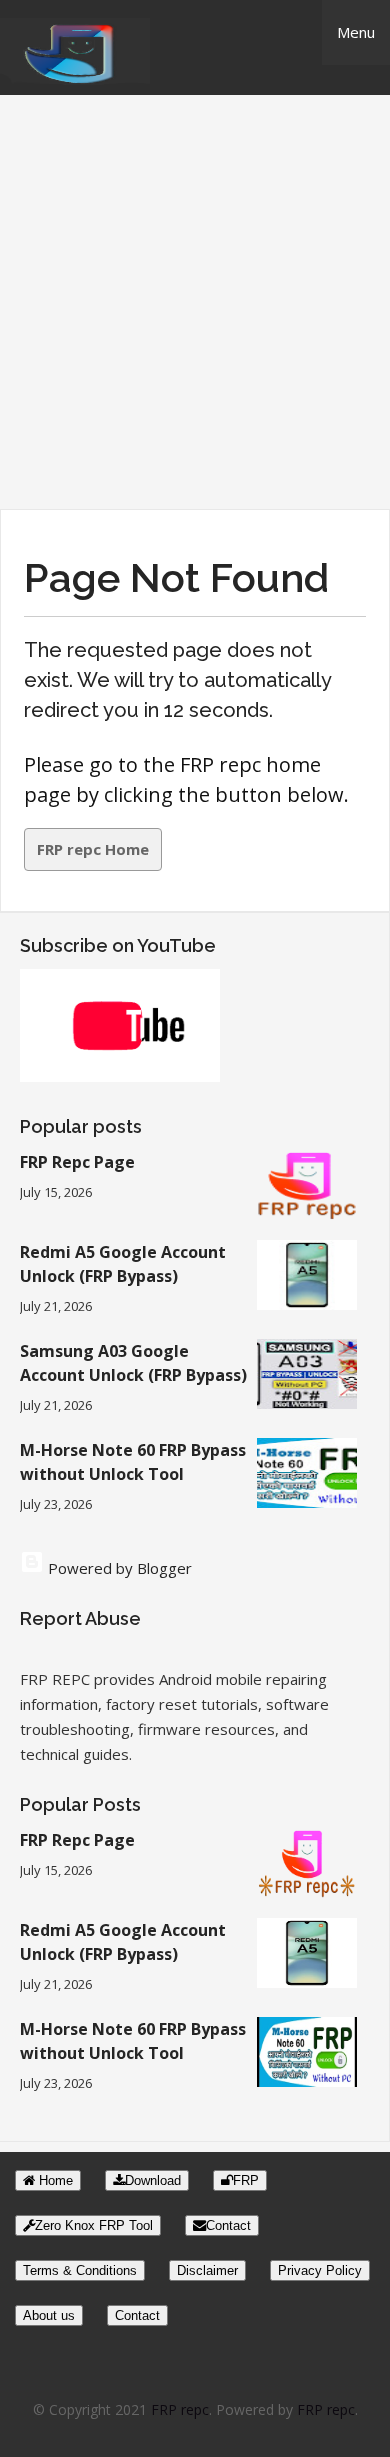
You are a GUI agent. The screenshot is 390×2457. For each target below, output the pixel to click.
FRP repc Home (93, 849)
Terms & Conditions (80, 2270)
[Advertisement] (195, 304)
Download (153, 2180)
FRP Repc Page (77, 1162)
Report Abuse (80, 1618)
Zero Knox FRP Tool (94, 2225)
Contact (228, 2225)
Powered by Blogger (118, 1568)
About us (49, 2315)
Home (54, 2180)
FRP (246, 2180)
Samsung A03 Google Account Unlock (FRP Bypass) (133, 1363)
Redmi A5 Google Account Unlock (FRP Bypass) (123, 1264)
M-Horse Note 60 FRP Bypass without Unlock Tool (133, 1462)
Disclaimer (207, 2270)
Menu (356, 32)
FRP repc (180, 2409)
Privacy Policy (320, 2270)
